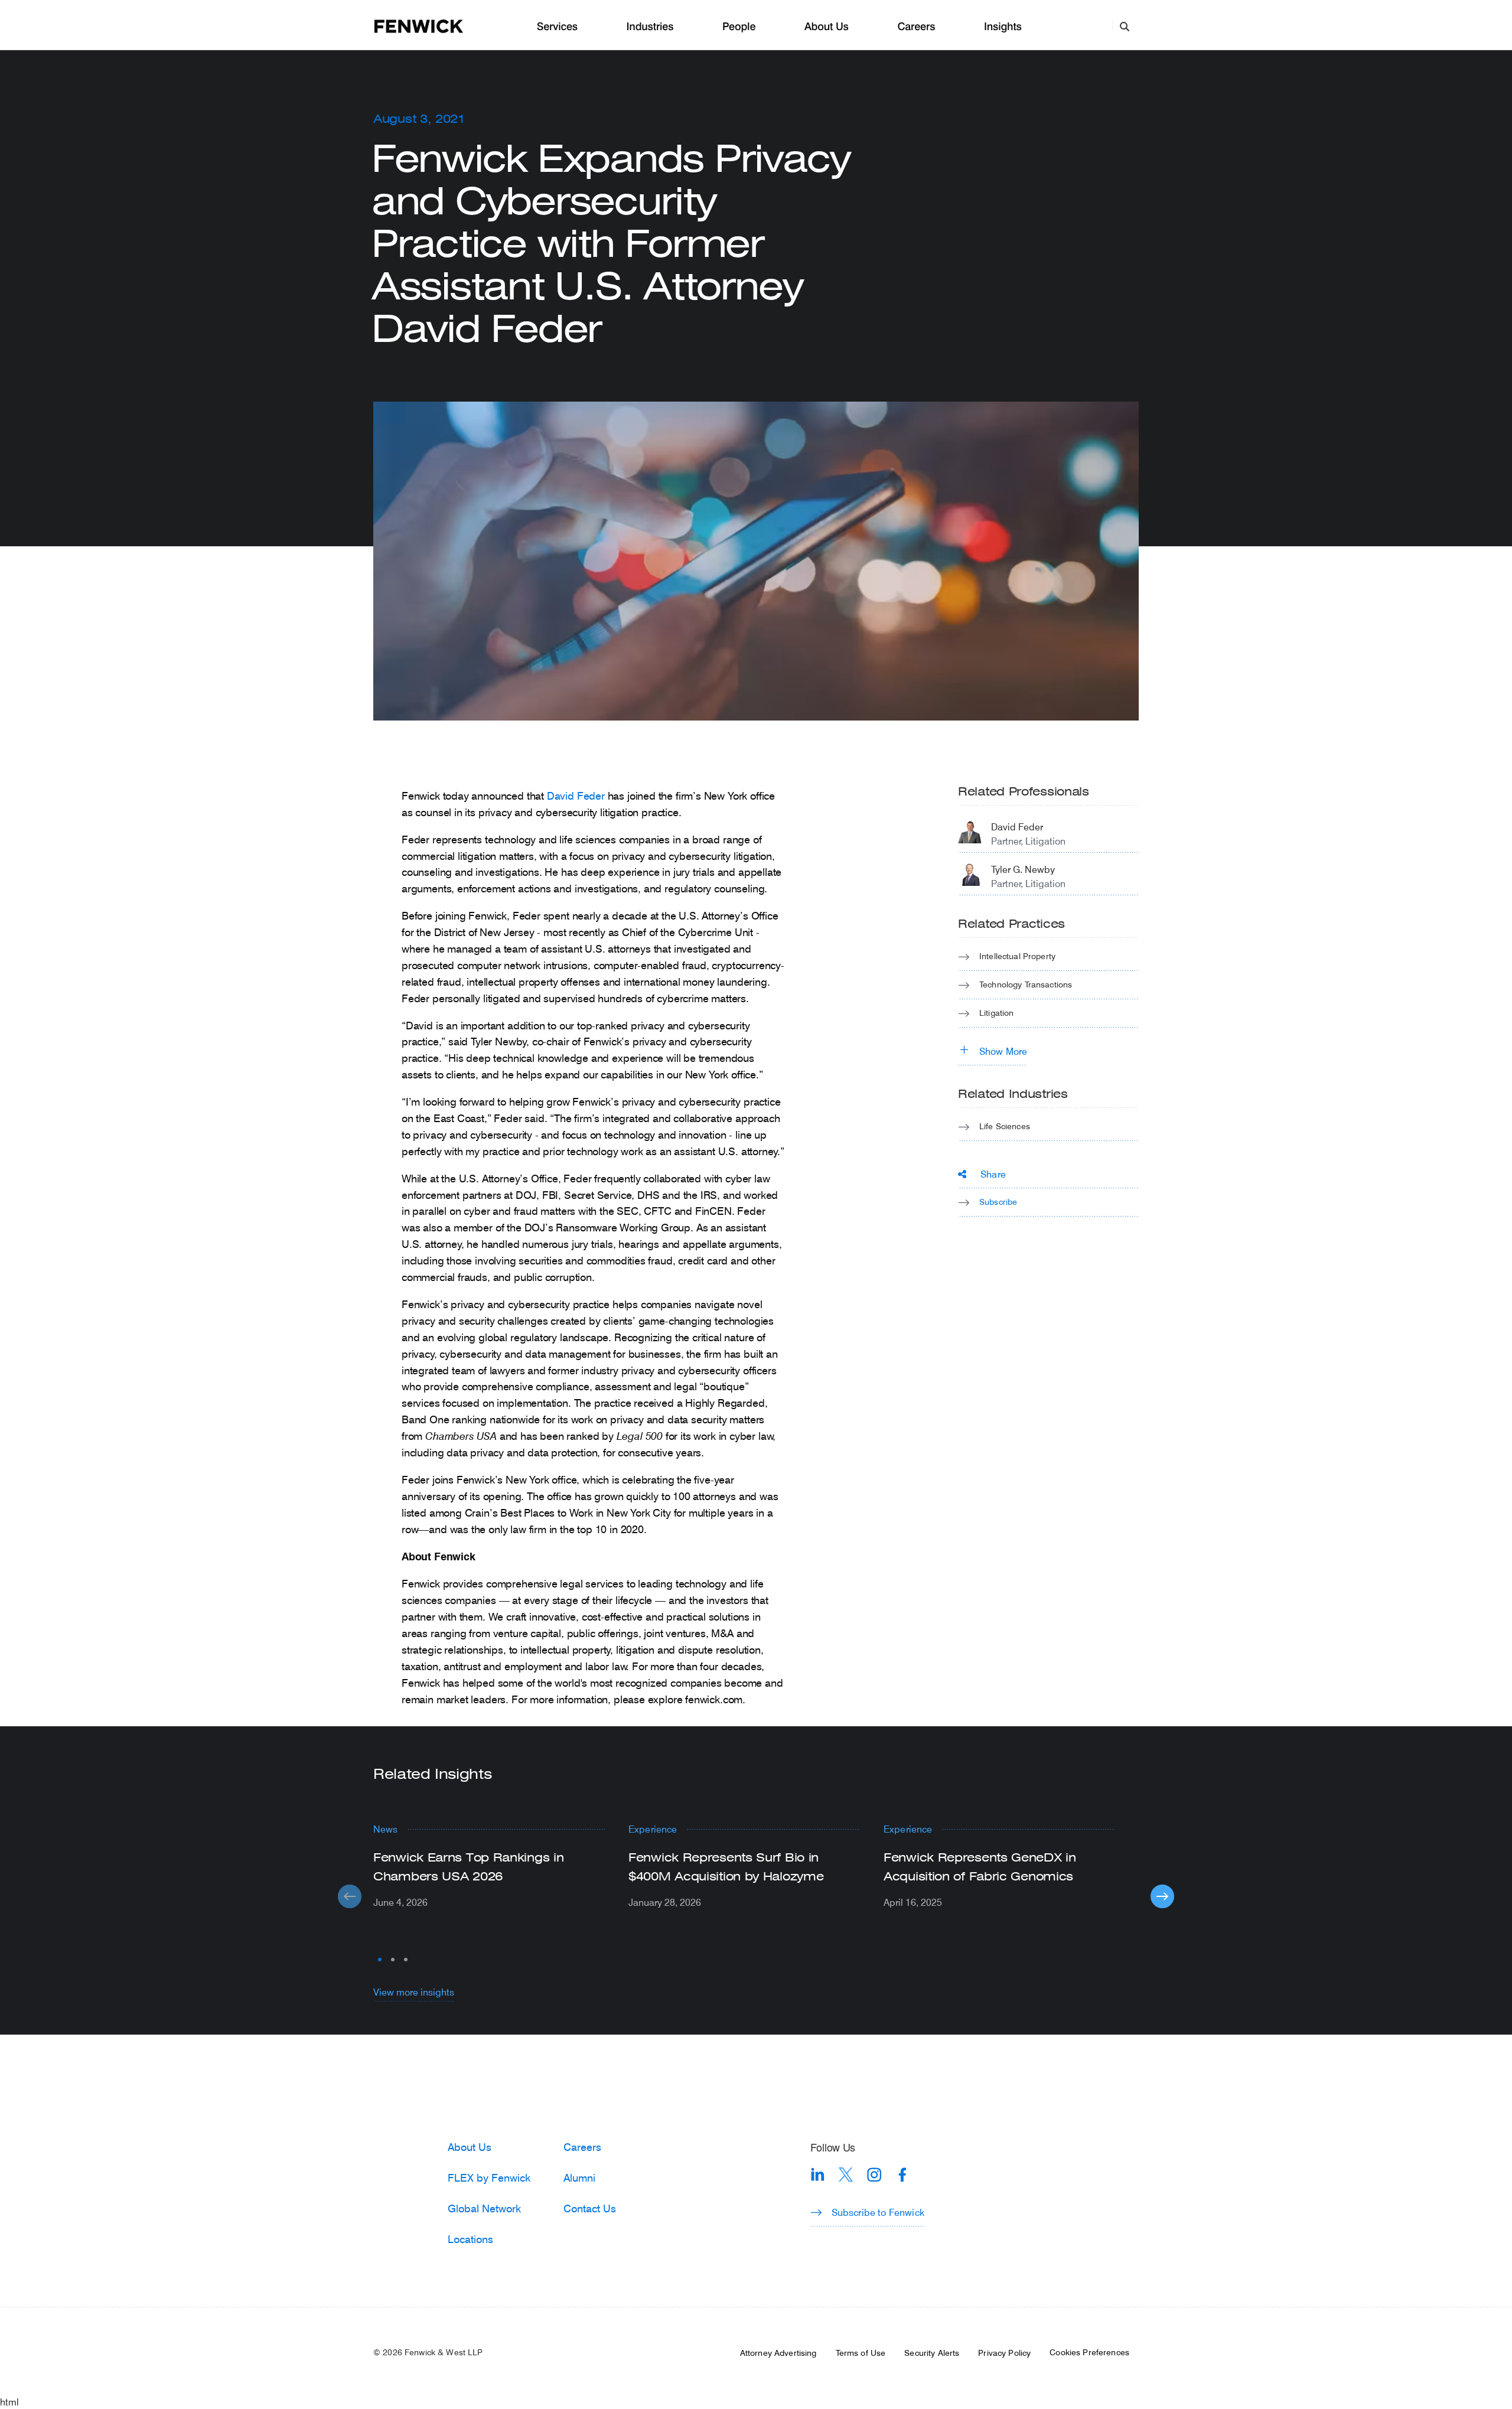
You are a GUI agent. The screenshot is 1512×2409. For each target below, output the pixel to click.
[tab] (380, 1960)
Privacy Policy (1004, 2353)
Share (993, 1174)
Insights (1003, 27)
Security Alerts (932, 2353)
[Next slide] (1162, 1896)
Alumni (579, 2177)
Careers (916, 27)
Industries (650, 27)
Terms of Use (861, 2353)
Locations (470, 2239)
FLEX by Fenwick (489, 2177)
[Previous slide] (350, 1896)
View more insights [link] (414, 1992)
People (739, 27)
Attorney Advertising (778, 2353)
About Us (827, 27)
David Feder (576, 796)
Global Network (484, 2208)
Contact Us (590, 2208)
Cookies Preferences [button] (1089, 2352)
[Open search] (1125, 26)
